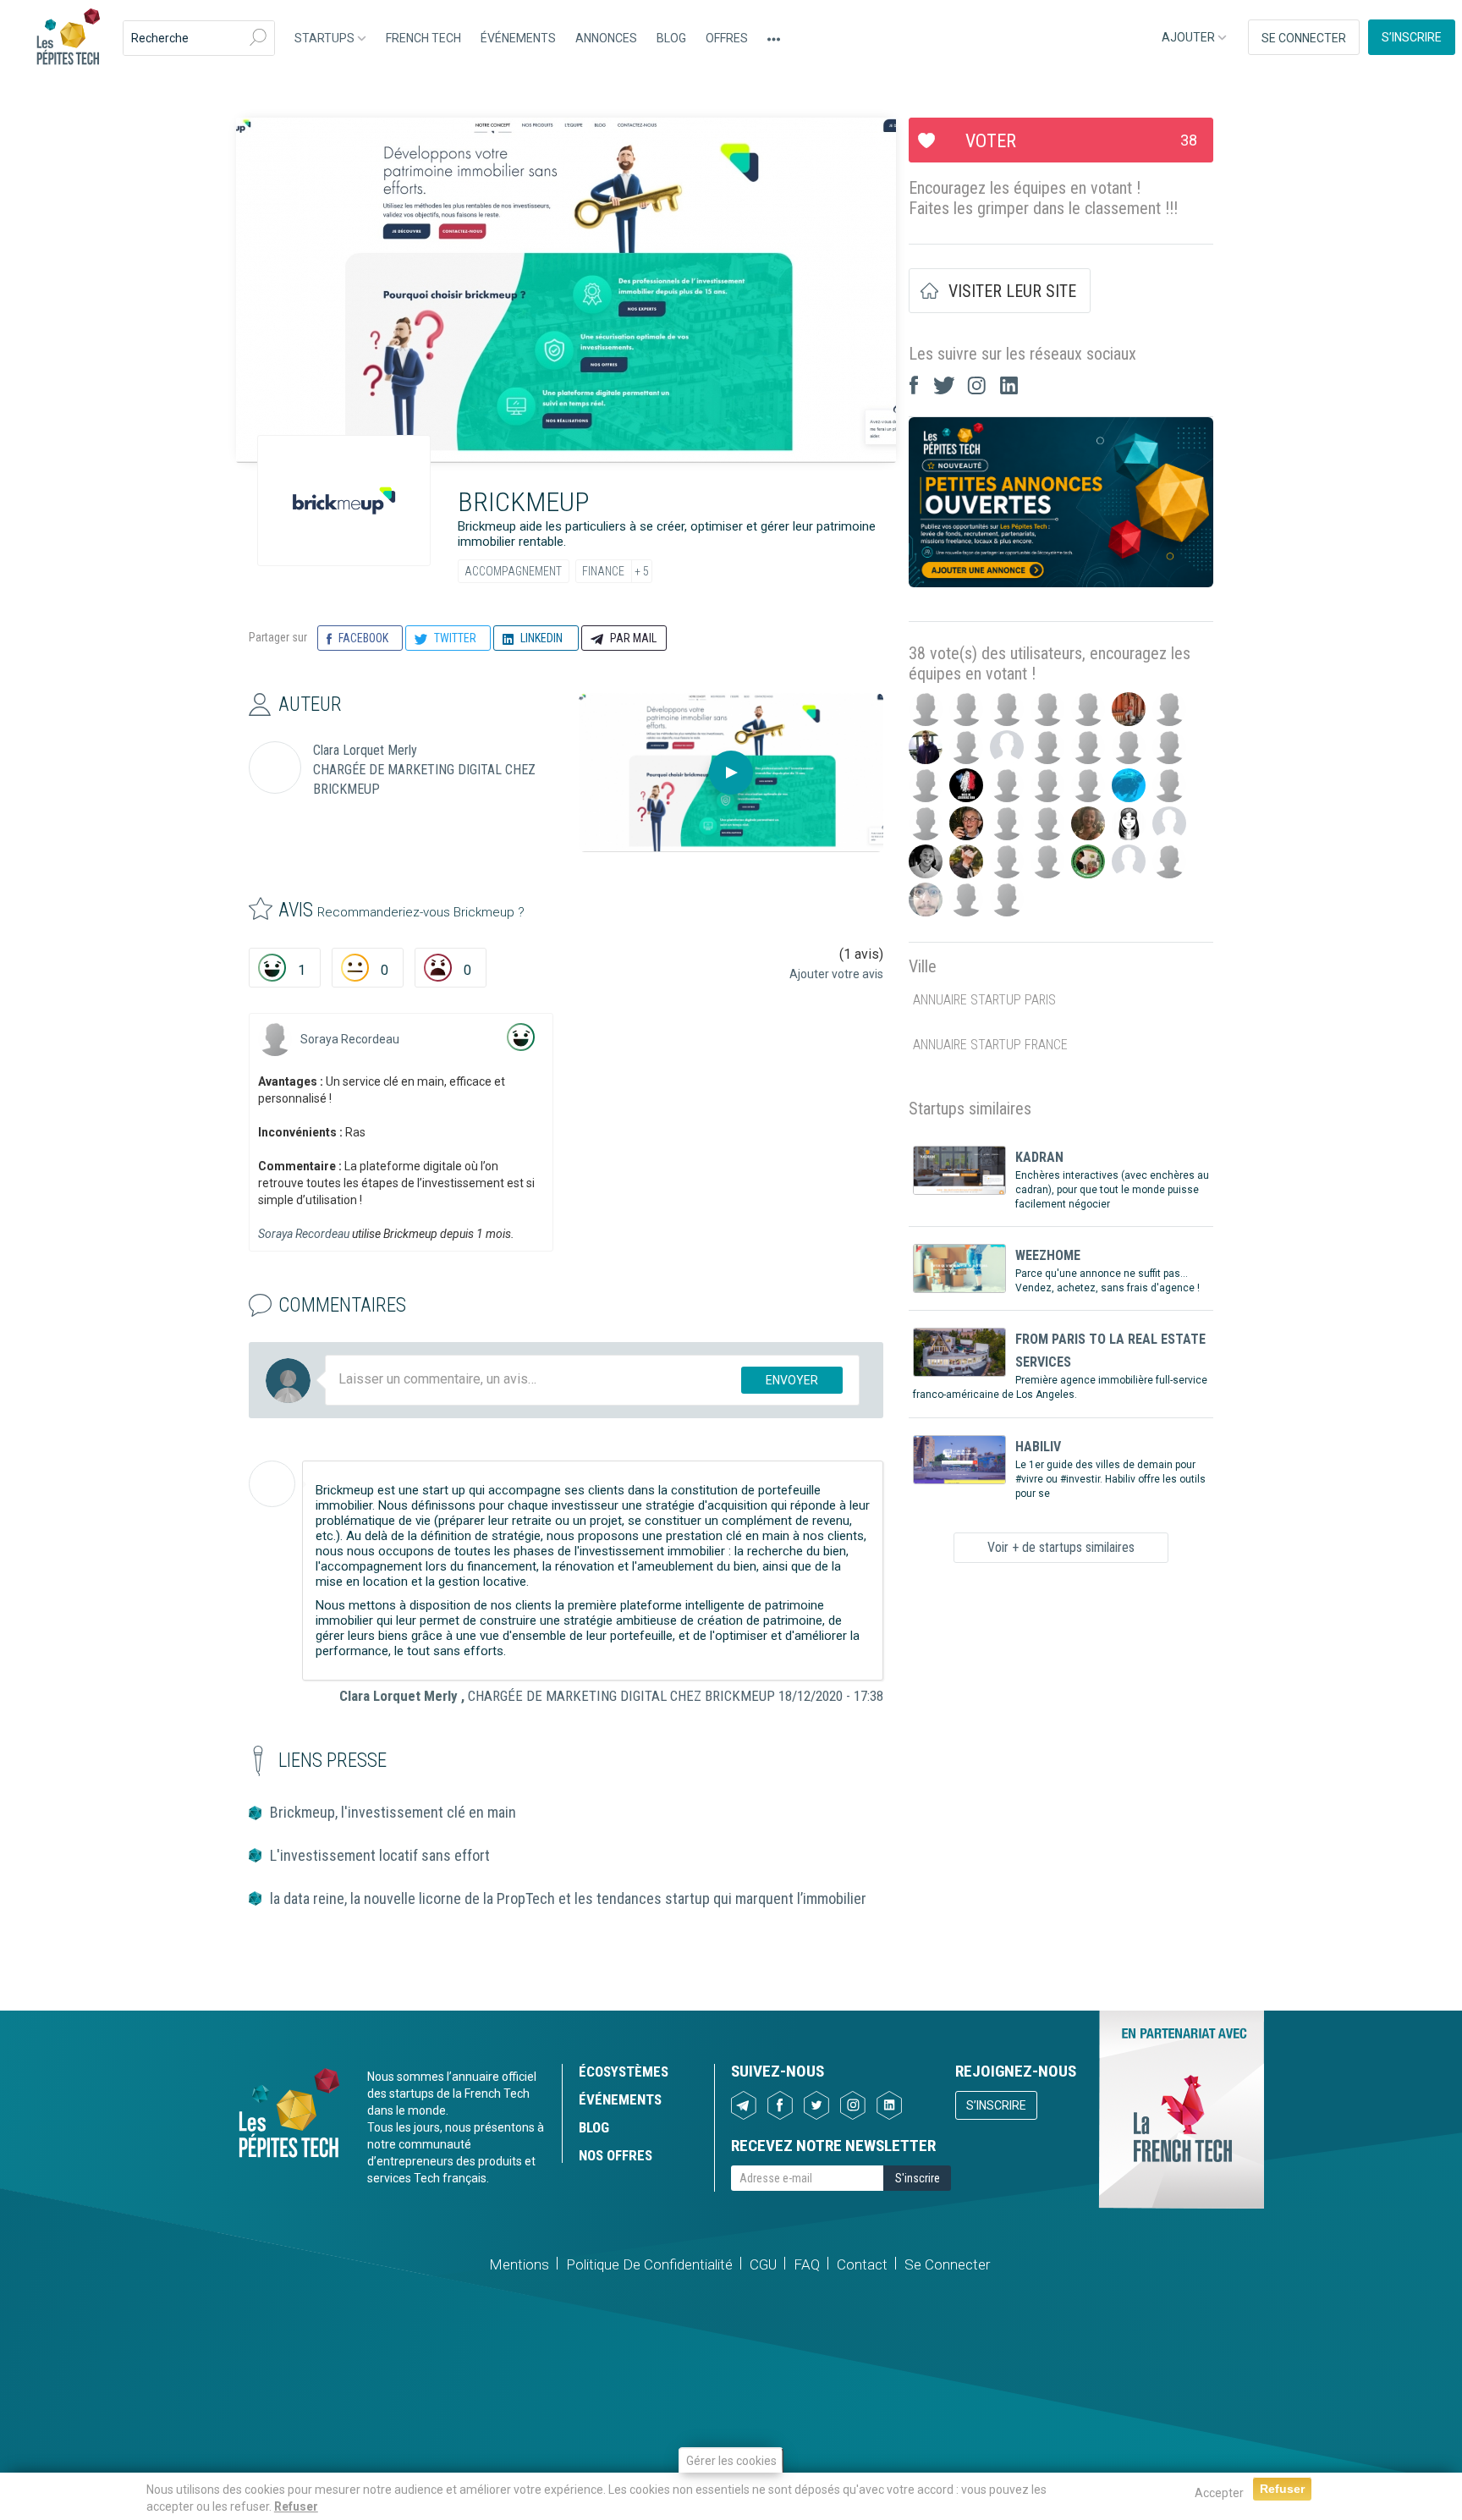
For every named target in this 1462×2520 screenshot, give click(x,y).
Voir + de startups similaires (1061, 1547)
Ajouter (1190, 37)
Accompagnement (513, 571)
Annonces (606, 38)
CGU (763, 2264)
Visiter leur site (1012, 291)
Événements (518, 38)
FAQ (807, 2264)
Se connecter (1304, 38)
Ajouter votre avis (836, 974)
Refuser (296, 2506)
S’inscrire (1412, 37)
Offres (727, 38)
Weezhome (1048, 1255)
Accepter (1219, 2493)
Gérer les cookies (731, 2461)
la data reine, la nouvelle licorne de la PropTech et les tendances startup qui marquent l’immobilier (568, 1898)
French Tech (423, 38)
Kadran (1039, 1157)
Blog (671, 38)
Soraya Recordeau (350, 1039)
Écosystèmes (624, 2072)
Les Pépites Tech (68, 38)
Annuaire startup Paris (984, 1000)
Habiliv (1038, 1447)
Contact (862, 2264)
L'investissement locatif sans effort (380, 1855)
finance (603, 571)
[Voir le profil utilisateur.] (275, 1039)
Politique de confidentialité (649, 2264)
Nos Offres (616, 2155)
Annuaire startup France (990, 1045)
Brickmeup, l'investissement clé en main (393, 1812)
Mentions (519, 2264)
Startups (326, 38)
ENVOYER (792, 1380)
